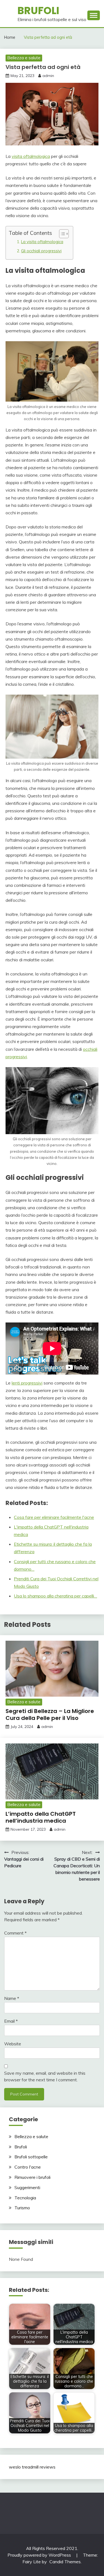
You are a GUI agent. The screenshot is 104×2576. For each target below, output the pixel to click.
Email (11, 2021)
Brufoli (38, 11)
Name (12, 1998)
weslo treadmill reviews (32, 2467)
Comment (15, 1933)
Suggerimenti (27, 2187)
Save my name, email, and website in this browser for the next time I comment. (45, 2076)
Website (13, 2044)
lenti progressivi (27, 1383)
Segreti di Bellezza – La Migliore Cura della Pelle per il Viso (50, 1715)
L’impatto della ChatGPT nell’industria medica (41, 1817)
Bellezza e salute (24, 58)
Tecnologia (25, 2198)
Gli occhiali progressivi (41, 251)
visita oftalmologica (31, 156)
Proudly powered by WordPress (40, 2555)
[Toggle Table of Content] (61, 234)
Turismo (22, 2208)
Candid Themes (65, 2562)
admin (48, 76)
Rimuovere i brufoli (32, 2177)
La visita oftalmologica (42, 242)
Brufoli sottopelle (31, 2157)
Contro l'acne (28, 2167)
